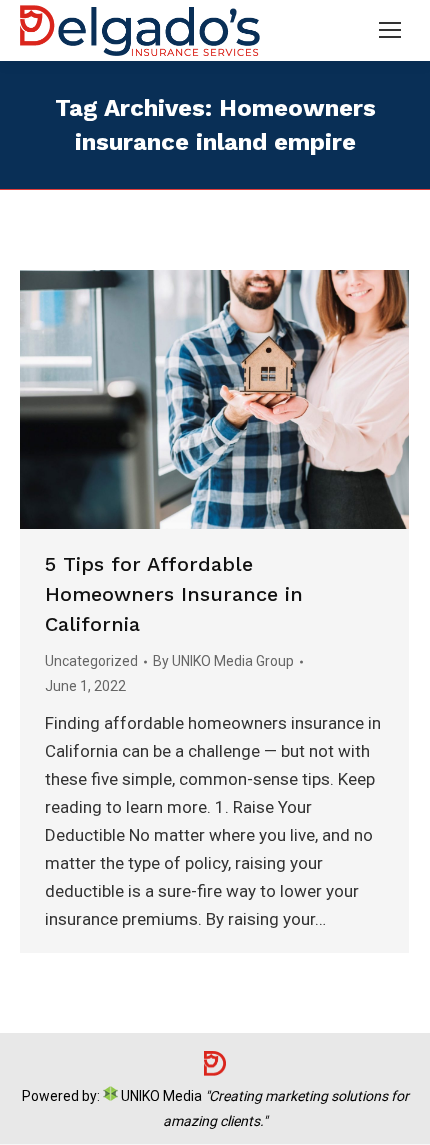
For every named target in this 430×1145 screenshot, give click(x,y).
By (223, 661)
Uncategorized (91, 661)
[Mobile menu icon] (390, 30)
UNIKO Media (160, 1096)
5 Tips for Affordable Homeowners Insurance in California (174, 594)
